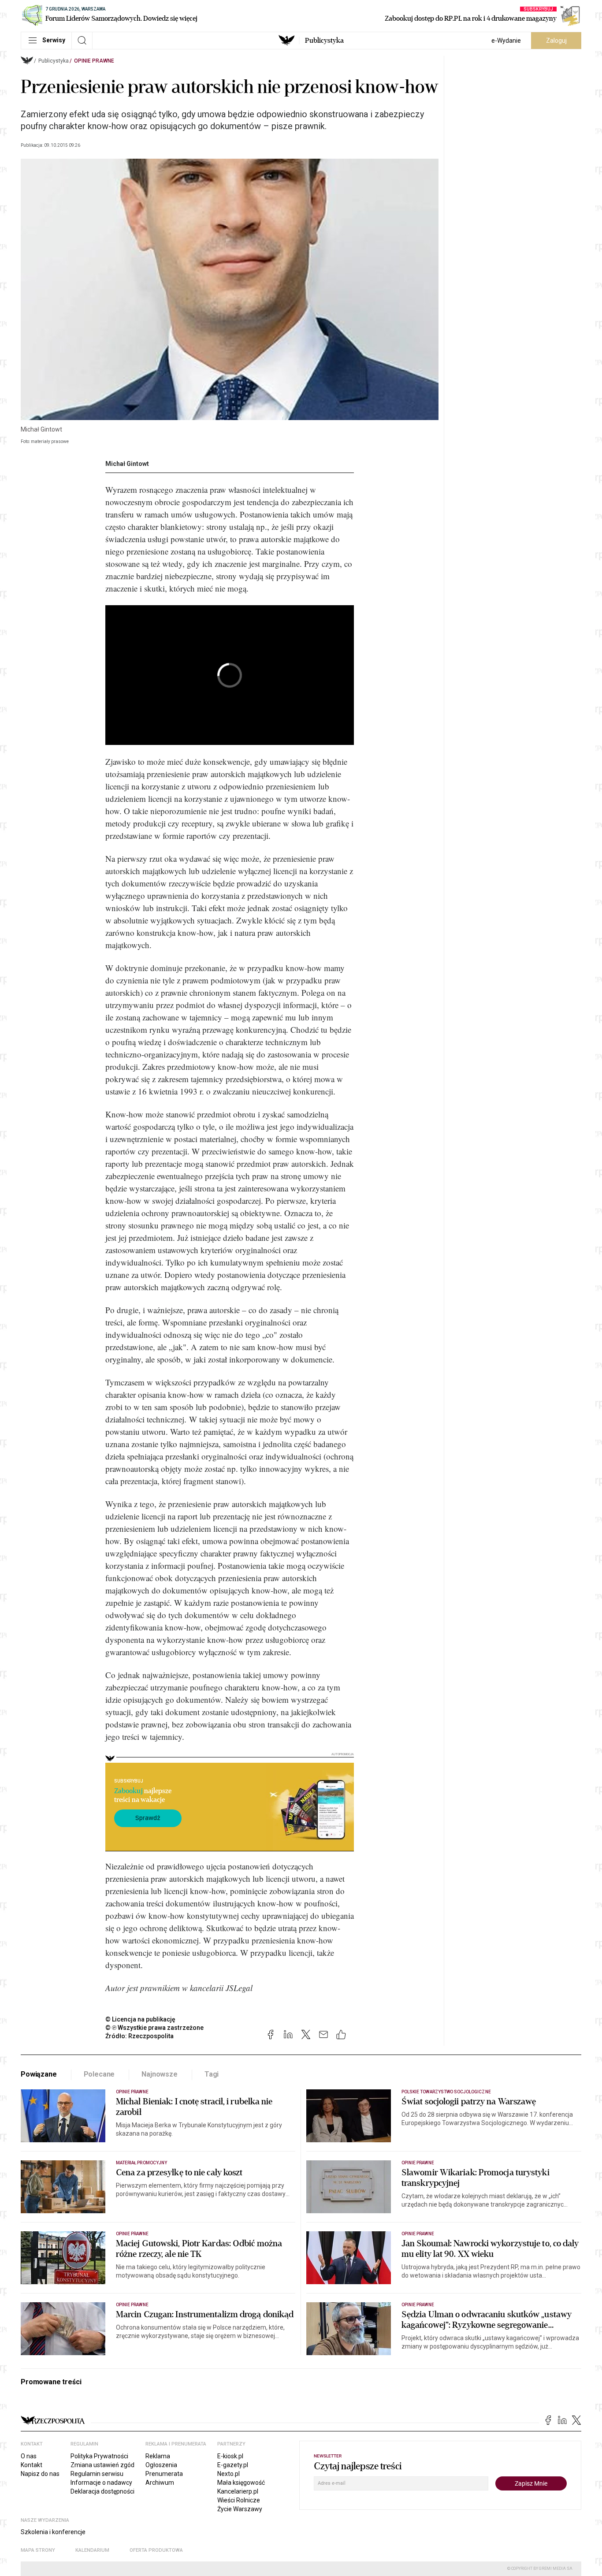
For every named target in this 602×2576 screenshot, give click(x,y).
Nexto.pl (229, 2474)
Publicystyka (324, 41)
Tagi (212, 2074)
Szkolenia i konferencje (53, 2532)
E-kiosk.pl (230, 2456)
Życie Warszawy (240, 2509)
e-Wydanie (506, 41)
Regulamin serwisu (97, 2474)
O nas (29, 2456)
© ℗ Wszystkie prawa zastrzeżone (154, 2028)
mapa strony (38, 2550)
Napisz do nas (40, 2474)
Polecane (99, 2074)
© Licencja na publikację (141, 2019)
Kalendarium (92, 2550)
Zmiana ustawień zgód (102, 2465)
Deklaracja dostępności (102, 2491)
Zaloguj (556, 41)
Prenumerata (164, 2474)
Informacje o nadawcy (101, 2483)
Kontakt (32, 2465)
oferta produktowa (156, 2550)
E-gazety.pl (233, 2465)
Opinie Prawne (94, 61)
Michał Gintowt (127, 464)
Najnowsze (160, 2074)
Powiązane (39, 2074)
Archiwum (160, 2483)
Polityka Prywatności (99, 2456)
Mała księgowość (241, 2483)
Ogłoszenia (161, 2465)
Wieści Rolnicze (239, 2500)
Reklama (158, 2456)
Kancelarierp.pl (238, 2491)
